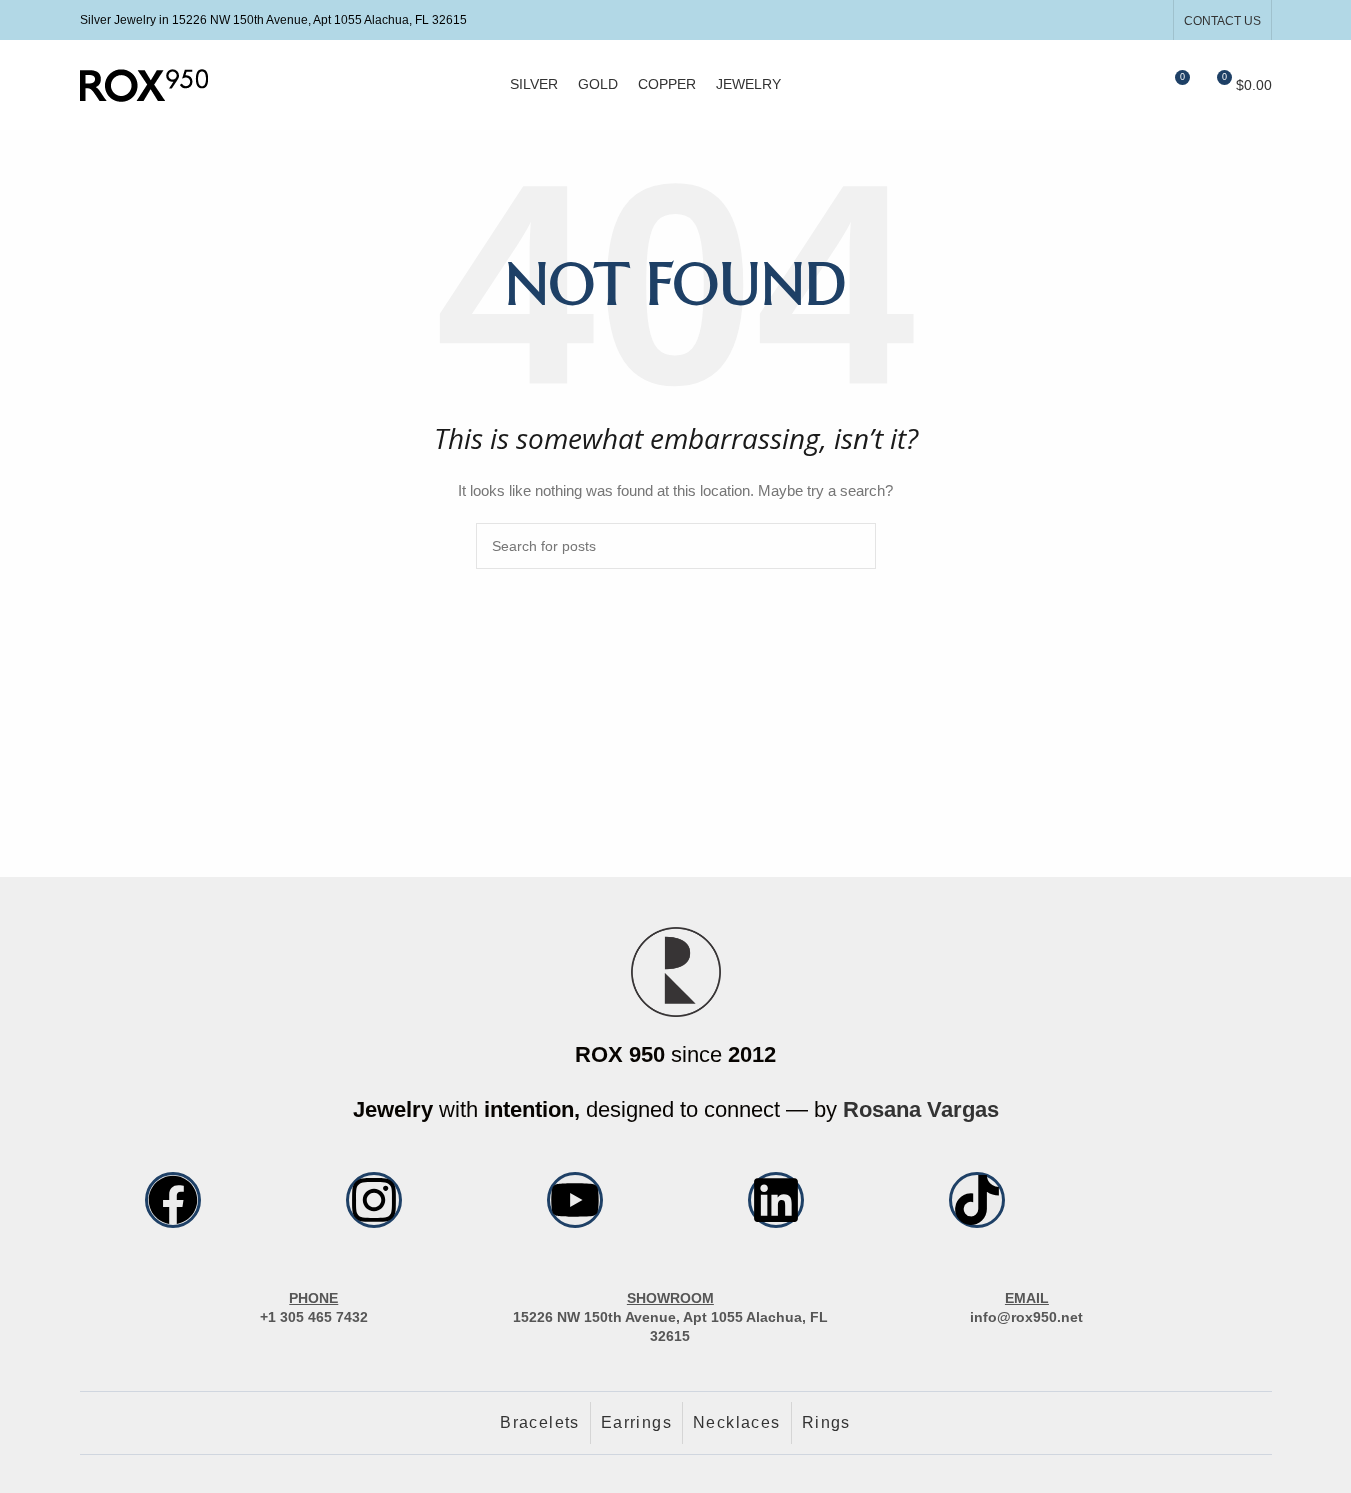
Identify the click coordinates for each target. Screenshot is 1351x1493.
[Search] (1137, 85)
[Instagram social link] (1124, 19)
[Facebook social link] (1099, 19)
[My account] (1101, 85)
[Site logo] (144, 84)
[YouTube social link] (1149, 19)
